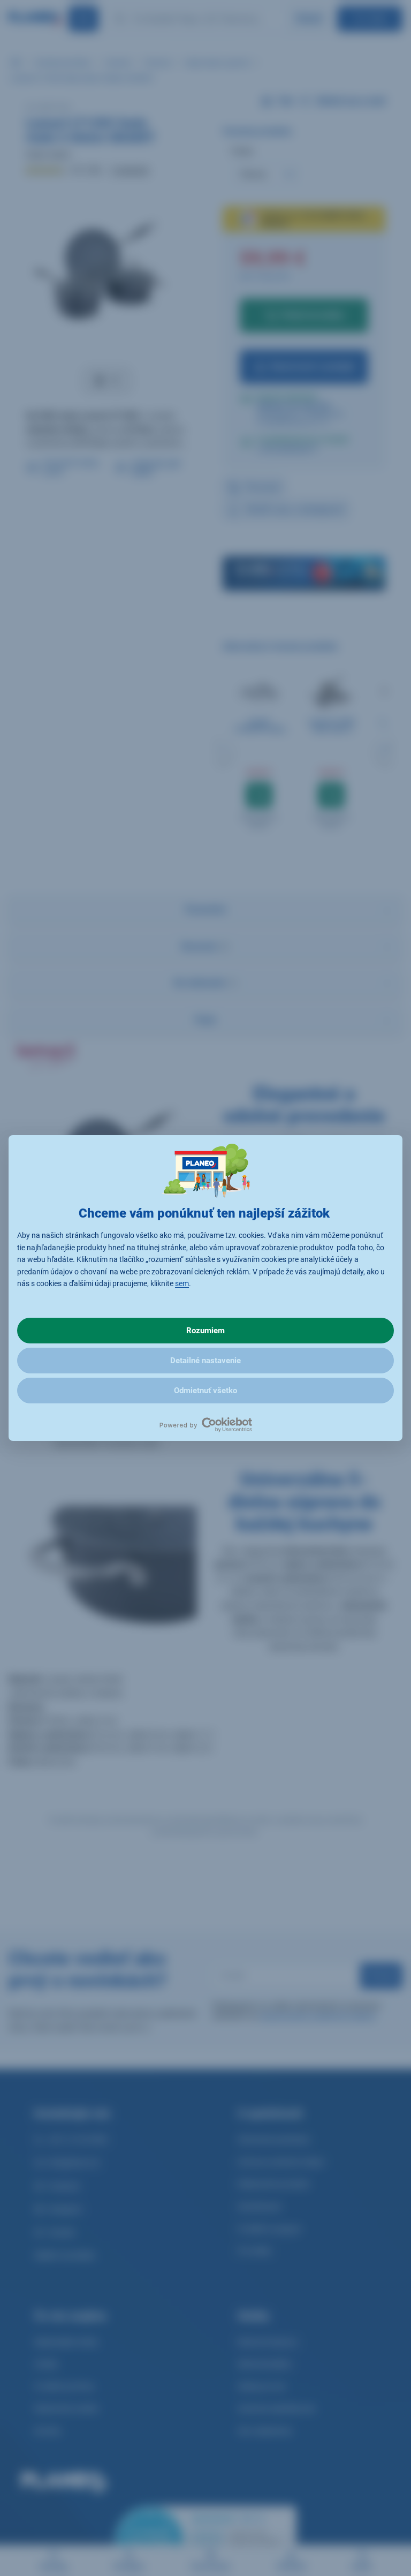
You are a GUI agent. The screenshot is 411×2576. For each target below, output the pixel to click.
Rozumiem (205, 1331)
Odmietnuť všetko (205, 1391)
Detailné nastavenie (205, 1361)
